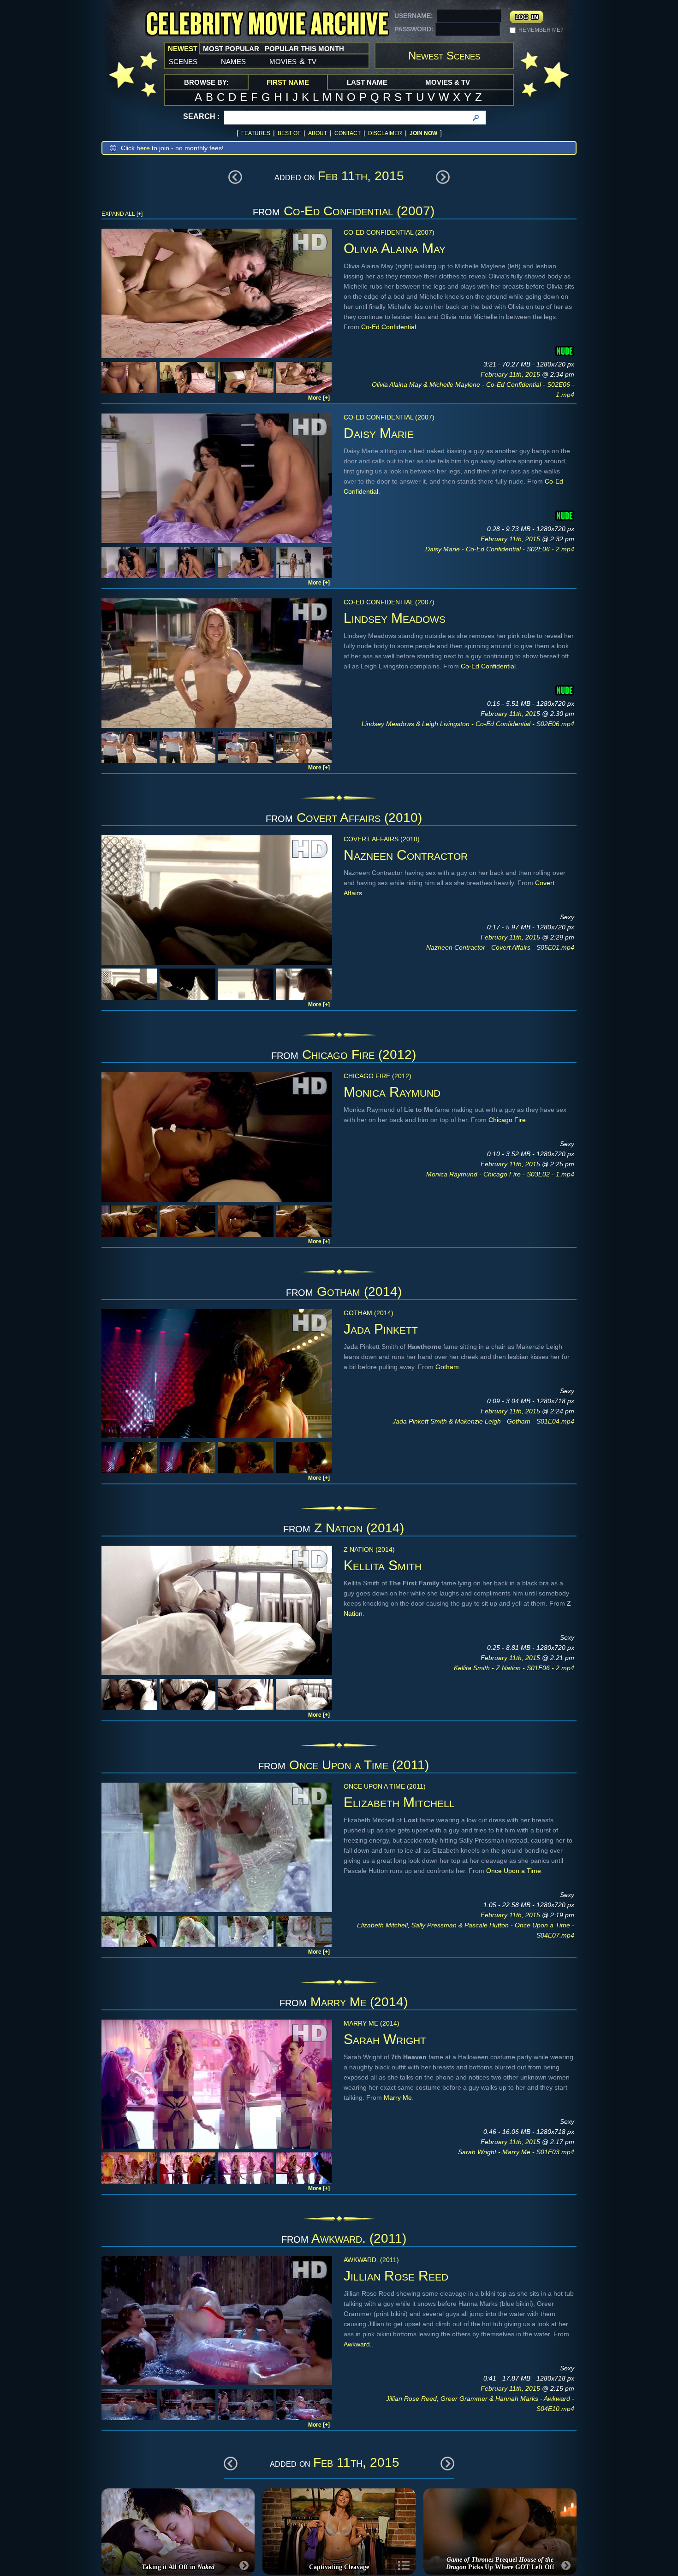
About (318, 133)
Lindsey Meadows (395, 618)
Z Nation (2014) (359, 1528)
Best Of (289, 133)
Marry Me (398, 2097)
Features (256, 133)
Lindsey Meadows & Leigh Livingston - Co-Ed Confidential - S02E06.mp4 (468, 724)
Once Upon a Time (514, 1871)
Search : (201, 116)
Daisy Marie (379, 433)
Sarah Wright (385, 2039)
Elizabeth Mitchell (399, 1802)
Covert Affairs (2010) (359, 818)
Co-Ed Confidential (389, 327)
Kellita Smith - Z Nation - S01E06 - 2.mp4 (514, 1668)
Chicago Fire (507, 1120)
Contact (348, 133)
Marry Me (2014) (359, 2002)
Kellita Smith (383, 1565)
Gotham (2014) (359, 1291)
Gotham (447, 1367)
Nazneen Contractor (406, 855)
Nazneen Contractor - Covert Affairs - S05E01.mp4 (500, 947)
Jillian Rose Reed (396, 2276)
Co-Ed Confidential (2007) (359, 211)
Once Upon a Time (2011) (359, 1765)
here (143, 148)
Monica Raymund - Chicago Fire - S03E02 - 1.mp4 (500, 1174)
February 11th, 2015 (511, 374)
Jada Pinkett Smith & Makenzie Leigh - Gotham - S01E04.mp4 (483, 1421)
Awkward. (358, 2344)
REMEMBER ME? (541, 30)
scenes (183, 61)
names (233, 61)
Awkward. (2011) (359, 2238)
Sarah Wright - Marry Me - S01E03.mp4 (516, 2152)
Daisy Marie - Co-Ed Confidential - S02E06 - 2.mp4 (500, 549)
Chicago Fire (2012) (359, 1055)
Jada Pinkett (381, 1329)
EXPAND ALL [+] (122, 214)
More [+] (319, 398)
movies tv (293, 61)
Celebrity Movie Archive (267, 24)
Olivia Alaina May (395, 248)
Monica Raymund (392, 1092)
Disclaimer (385, 133)
